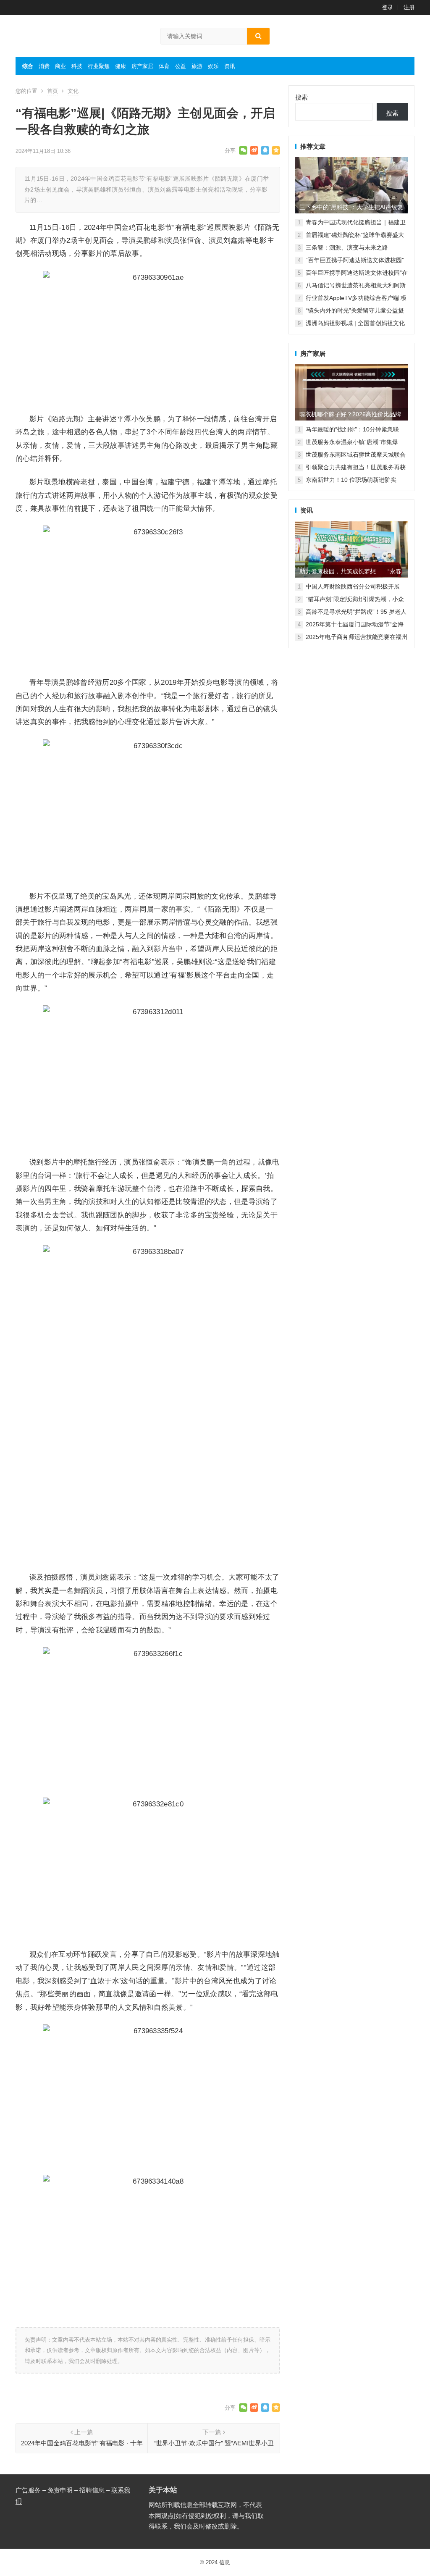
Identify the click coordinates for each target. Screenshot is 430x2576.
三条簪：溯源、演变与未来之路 (347, 247)
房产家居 (142, 66)
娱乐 (213, 66)
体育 (164, 66)
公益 (181, 66)
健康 (121, 66)
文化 (73, 91)
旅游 (197, 66)
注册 (409, 7)
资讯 (230, 66)
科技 (77, 66)
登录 (388, 7)
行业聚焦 (99, 66)
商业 (60, 66)
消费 (44, 66)
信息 (225, 2562)
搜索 (302, 97)
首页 (52, 91)
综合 (28, 66)
